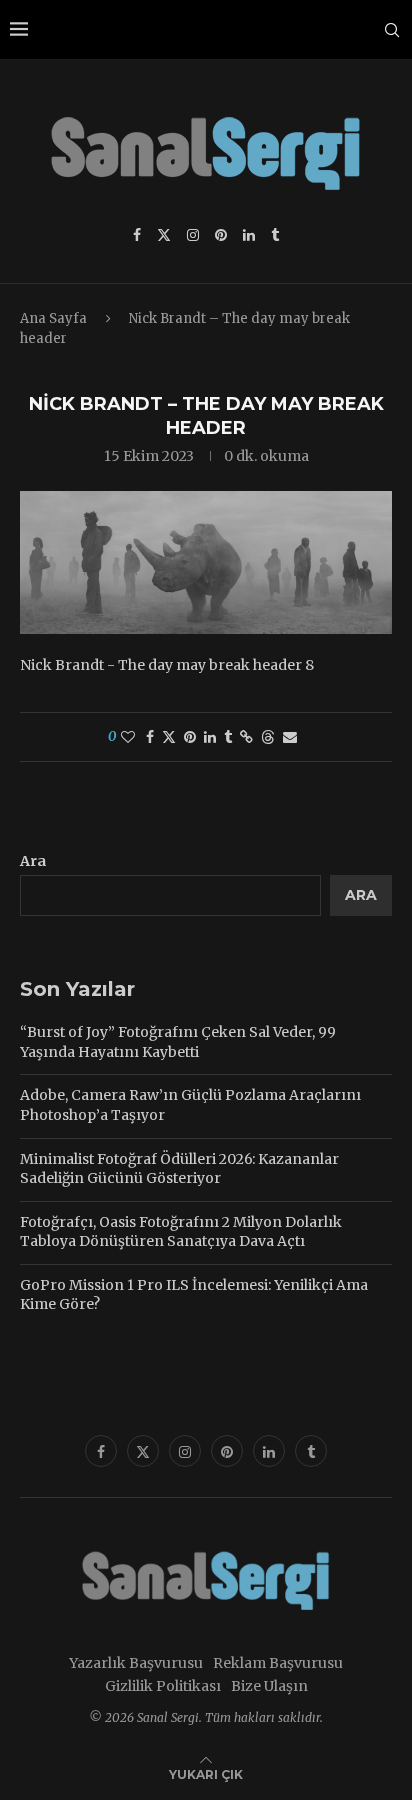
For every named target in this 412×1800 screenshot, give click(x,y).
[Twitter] (164, 235)
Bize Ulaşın (269, 1686)
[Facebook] (137, 235)
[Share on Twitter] (169, 737)
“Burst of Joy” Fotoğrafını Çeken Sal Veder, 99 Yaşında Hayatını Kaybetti (178, 1042)
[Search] (392, 30)
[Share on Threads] (268, 737)
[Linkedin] (249, 235)
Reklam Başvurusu (278, 1663)
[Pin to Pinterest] (190, 737)
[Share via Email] (290, 737)
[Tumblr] (275, 235)
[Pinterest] (221, 235)
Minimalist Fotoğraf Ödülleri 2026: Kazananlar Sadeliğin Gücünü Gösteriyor (179, 1169)
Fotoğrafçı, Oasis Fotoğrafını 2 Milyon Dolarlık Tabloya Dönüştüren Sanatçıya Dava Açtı (181, 1232)
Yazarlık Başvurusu (136, 1663)
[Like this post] (128, 737)
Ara (33, 861)
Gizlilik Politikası (163, 1686)
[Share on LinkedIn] (210, 737)
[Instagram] (193, 235)
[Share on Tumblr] (228, 737)
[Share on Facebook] (150, 737)
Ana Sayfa (53, 318)
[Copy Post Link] (246, 737)
